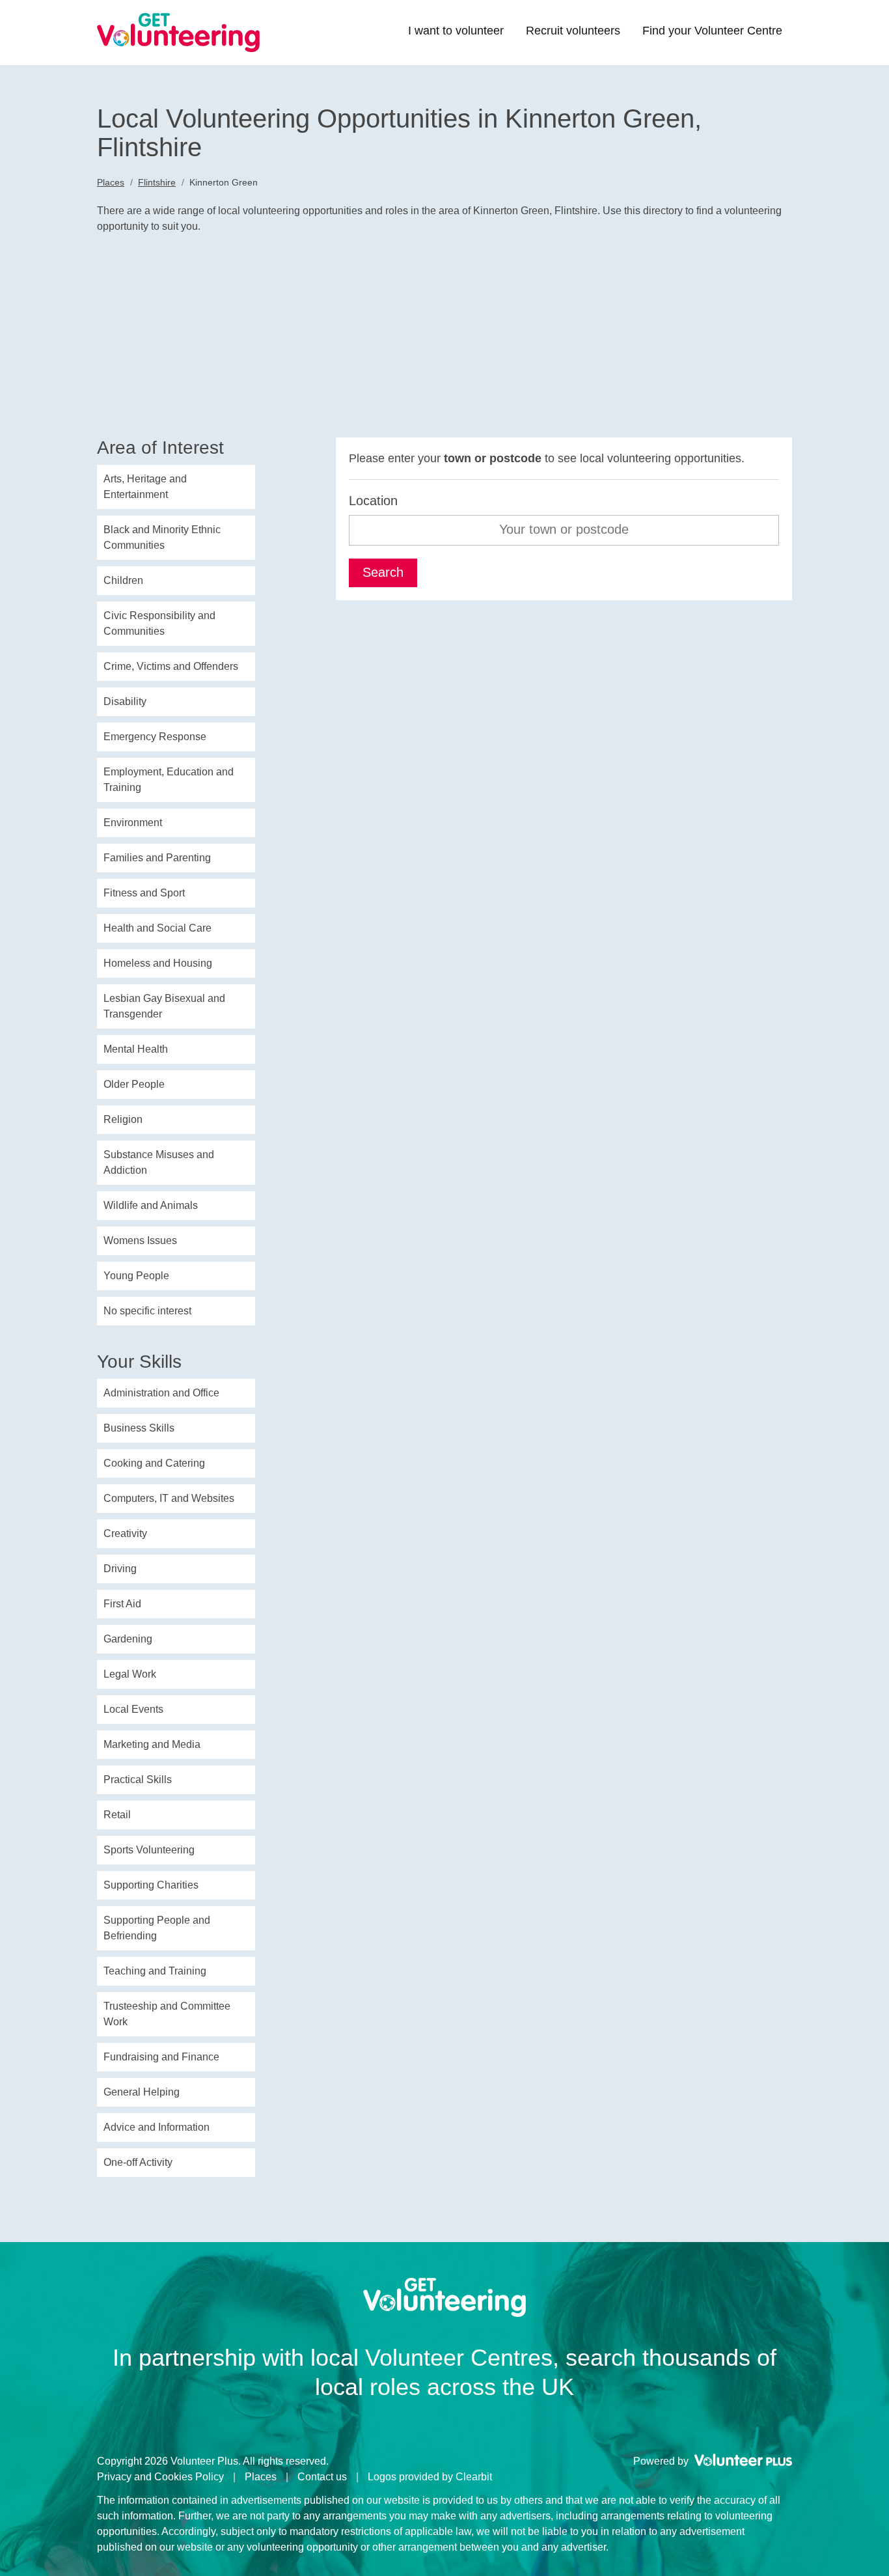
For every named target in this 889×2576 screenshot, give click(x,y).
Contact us (322, 2477)
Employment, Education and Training (169, 780)
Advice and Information (157, 2127)
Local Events (133, 1709)
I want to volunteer (456, 31)
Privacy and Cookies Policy (160, 2477)
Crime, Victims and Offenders (171, 666)
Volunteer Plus (743, 2460)
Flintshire (157, 182)
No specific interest (147, 1311)
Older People (134, 1084)
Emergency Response (155, 737)
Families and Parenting (157, 858)
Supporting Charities (151, 1885)
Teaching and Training (155, 1971)
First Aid (122, 1604)
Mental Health (136, 1049)
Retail (117, 1815)
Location (373, 501)
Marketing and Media (152, 1744)
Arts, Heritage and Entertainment (145, 487)
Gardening (128, 1639)
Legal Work (130, 1674)
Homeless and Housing (158, 963)
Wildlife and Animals (151, 1205)
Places (111, 182)
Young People (136, 1276)
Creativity (125, 1533)
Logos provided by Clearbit (430, 2477)
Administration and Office (161, 1393)
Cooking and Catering (154, 1463)
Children (123, 580)
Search (383, 572)
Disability (125, 701)
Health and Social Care (157, 928)
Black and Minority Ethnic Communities (162, 537)
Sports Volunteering (149, 1850)
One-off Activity (138, 2162)
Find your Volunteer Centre (712, 31)
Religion (123, 1119)
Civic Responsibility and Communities (159, 623)
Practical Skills (138, 1780)
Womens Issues (140, 1240)
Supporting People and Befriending (157, 1928)
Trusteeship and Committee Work (167, 2014)
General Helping (142, 2092)
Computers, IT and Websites (169, 1498)
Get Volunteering (178, 33)
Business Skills (139, 1428)
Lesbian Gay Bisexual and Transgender (164, 1006)
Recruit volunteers (573, 31)
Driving (120, 1569)
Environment (133, 823)
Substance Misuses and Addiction (159, 1162)
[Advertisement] (444, 340)
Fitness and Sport (144, 893)
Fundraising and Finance (161, 2057)
